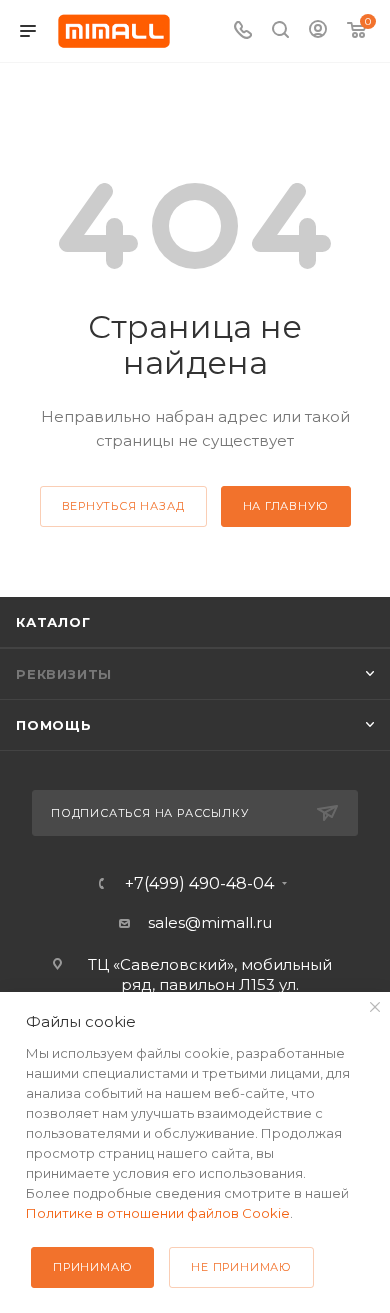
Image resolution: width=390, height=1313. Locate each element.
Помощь (54, 725)
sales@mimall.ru (210, 922)
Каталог (53, 622)
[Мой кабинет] (318, 31)
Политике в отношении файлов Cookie (158, 1213)
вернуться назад (123, 506)
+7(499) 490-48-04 (199, 884)
